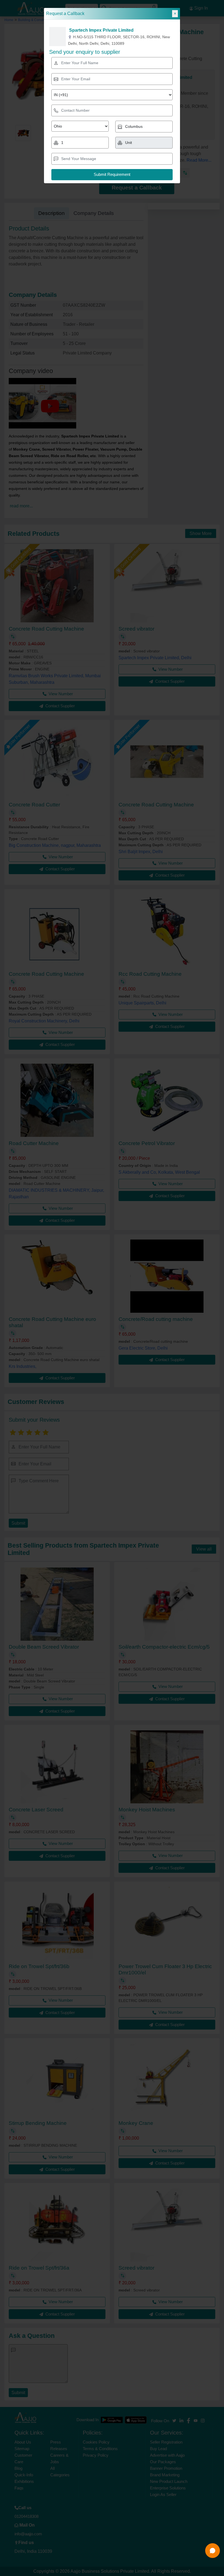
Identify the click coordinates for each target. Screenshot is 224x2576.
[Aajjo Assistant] (213, 2551)
